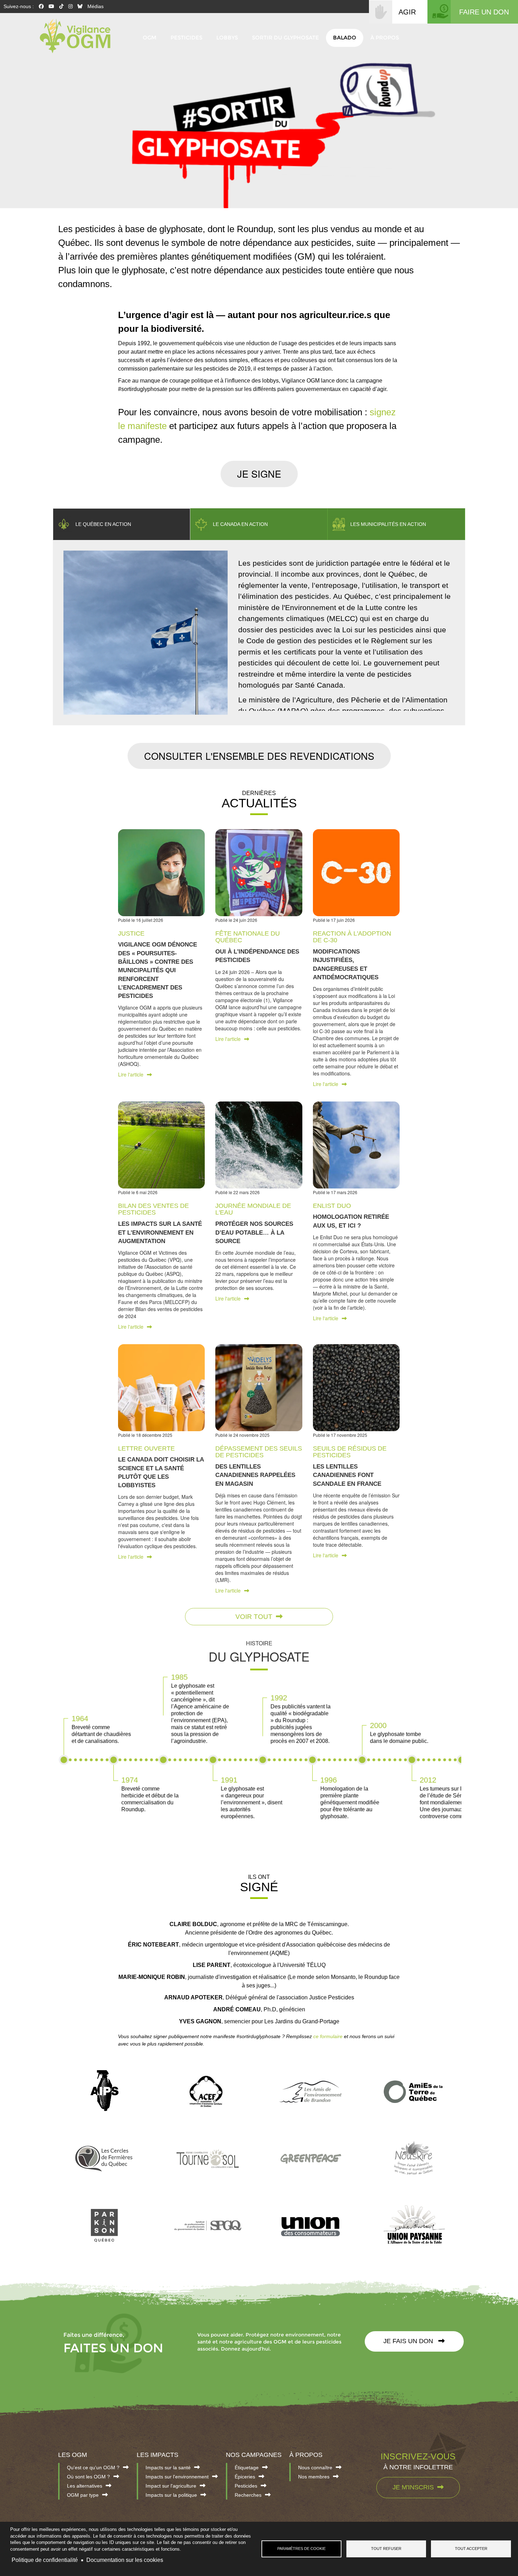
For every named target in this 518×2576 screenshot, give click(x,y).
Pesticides (246, 2486)
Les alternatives (85, 2486)
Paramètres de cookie (301, 2549)
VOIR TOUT (254, 1617)
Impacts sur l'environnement (177, 2477)
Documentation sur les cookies (125, 2560)
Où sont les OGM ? (88, 2477)
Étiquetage (247, 2468)
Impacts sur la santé (168, 2468)
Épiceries (245, 2477)
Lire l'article (131, 1074)
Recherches (248, 2495)
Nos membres (314, 2477)
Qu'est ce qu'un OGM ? (93, 2468)
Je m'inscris (413, 2487)
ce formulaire (328, 2036)
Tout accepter (471, 2549)
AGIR (407, 12)
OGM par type (83, 2495)
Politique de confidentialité (45, 2560)
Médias (95, 6)
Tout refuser (386, 2549)
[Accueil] (79, 36)
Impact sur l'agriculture (171, 2486)
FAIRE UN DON (484, 12)
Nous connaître (315, 2468)
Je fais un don (409, 2341)
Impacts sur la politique (171, 2495)
